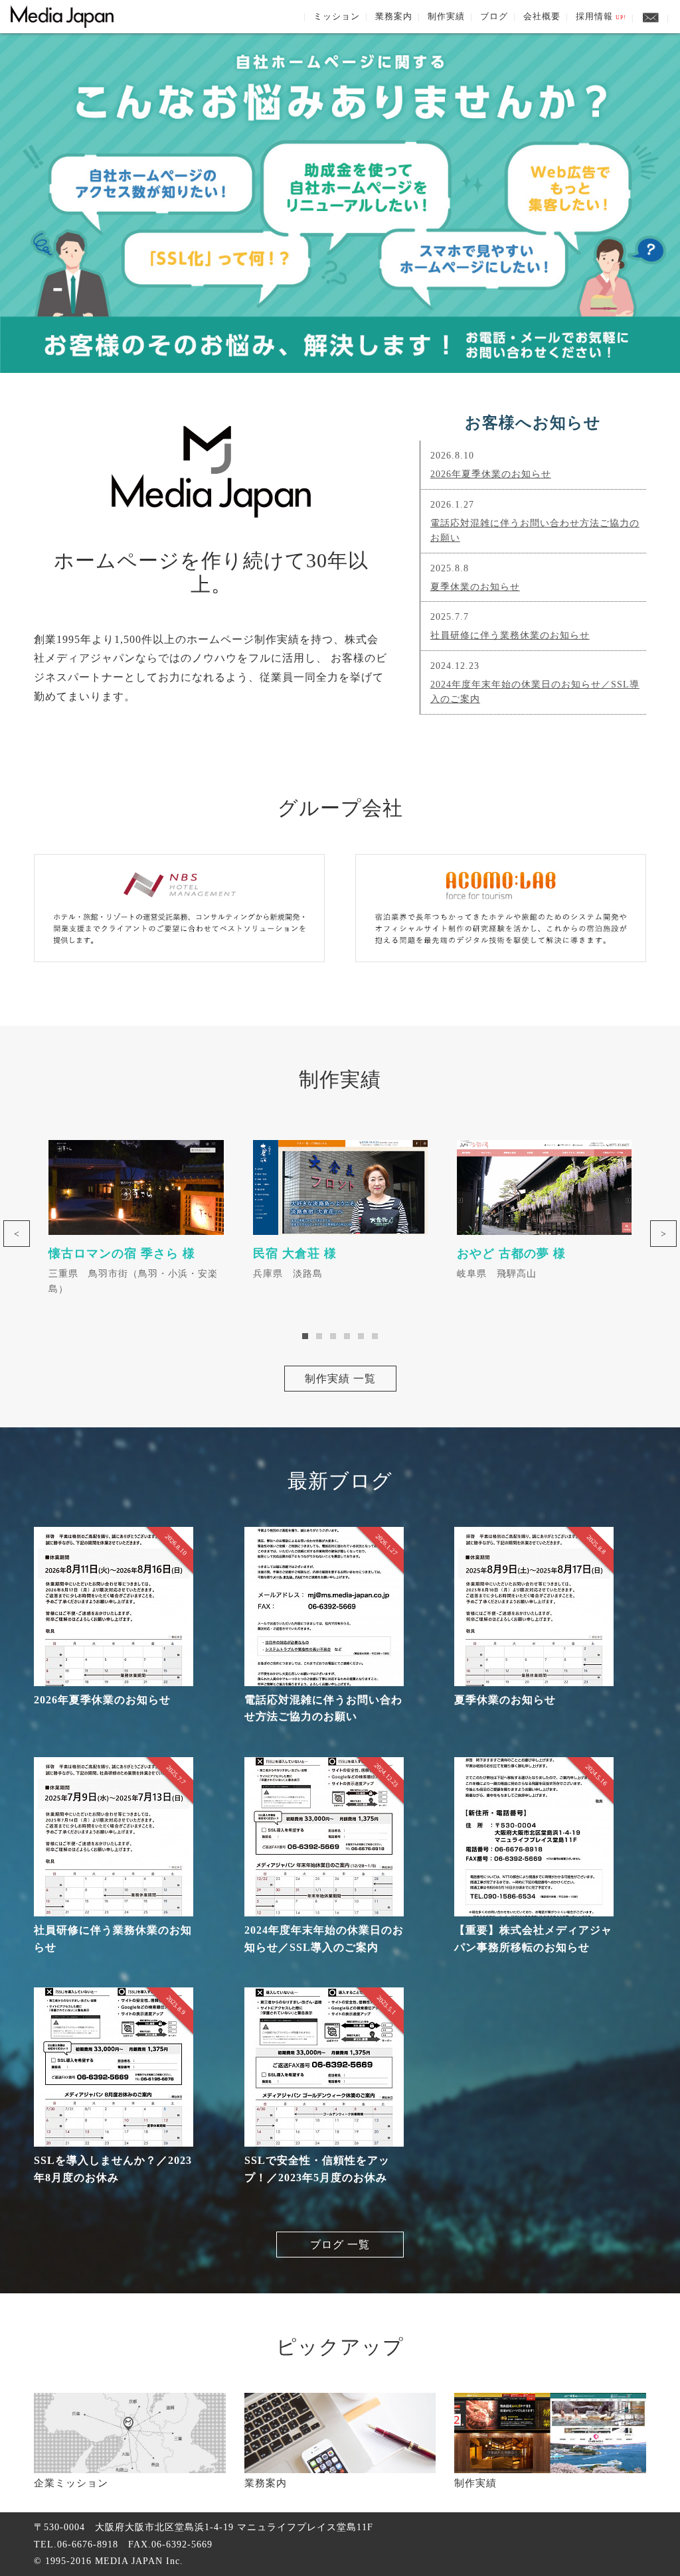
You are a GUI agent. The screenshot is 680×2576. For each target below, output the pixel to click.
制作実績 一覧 (340, 1379)
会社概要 (542, 16)
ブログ (494, 16)
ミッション (337, 16)
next (663, 1234)
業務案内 (394, 16)
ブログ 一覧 (340, 2245)
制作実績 (446, 16)
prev (17, 1234)
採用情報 (601, 16)
